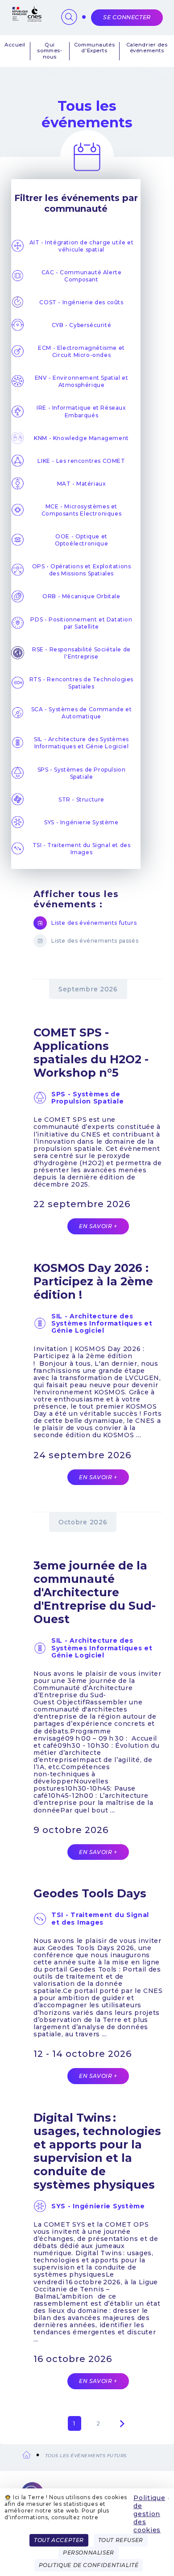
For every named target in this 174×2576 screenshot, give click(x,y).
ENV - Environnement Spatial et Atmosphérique (82, 381)
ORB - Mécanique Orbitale (81, 596)
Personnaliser (89, 2553)
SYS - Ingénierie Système (81, 822)
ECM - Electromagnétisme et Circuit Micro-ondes (81, 351)
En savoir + (98, 1226)
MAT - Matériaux (82, 484)
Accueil (15, 45)
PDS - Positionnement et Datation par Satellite (81, 623)
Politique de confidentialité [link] (89, 2565)
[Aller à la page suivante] (122, 2424)
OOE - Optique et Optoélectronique (82, 540)
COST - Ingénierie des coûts (81, 302)
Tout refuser (121, 2540)
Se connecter (127, 17)
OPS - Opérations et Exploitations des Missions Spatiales (82, 570)
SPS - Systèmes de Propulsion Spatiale (82, 773)
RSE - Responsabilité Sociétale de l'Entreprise (81, 653)
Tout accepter (59, 2540)
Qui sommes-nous (50, 51)
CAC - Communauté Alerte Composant (82, 276)
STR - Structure (81, 799)
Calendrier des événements (147, 48)
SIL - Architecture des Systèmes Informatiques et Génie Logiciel (81, 743)
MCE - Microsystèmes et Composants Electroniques (81, 510)
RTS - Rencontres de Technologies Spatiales (81, 683)
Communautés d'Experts (94, 48)
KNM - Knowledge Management (81, 438)
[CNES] (26, 19)
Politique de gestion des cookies (149, 2514)
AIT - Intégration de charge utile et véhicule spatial (82, 246)
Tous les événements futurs (86, 2456)
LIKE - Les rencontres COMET (81, 461)
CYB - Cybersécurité (81, 325)
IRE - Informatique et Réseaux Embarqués (81, 411)
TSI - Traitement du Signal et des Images (82, 849)
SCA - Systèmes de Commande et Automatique (81, 713)
